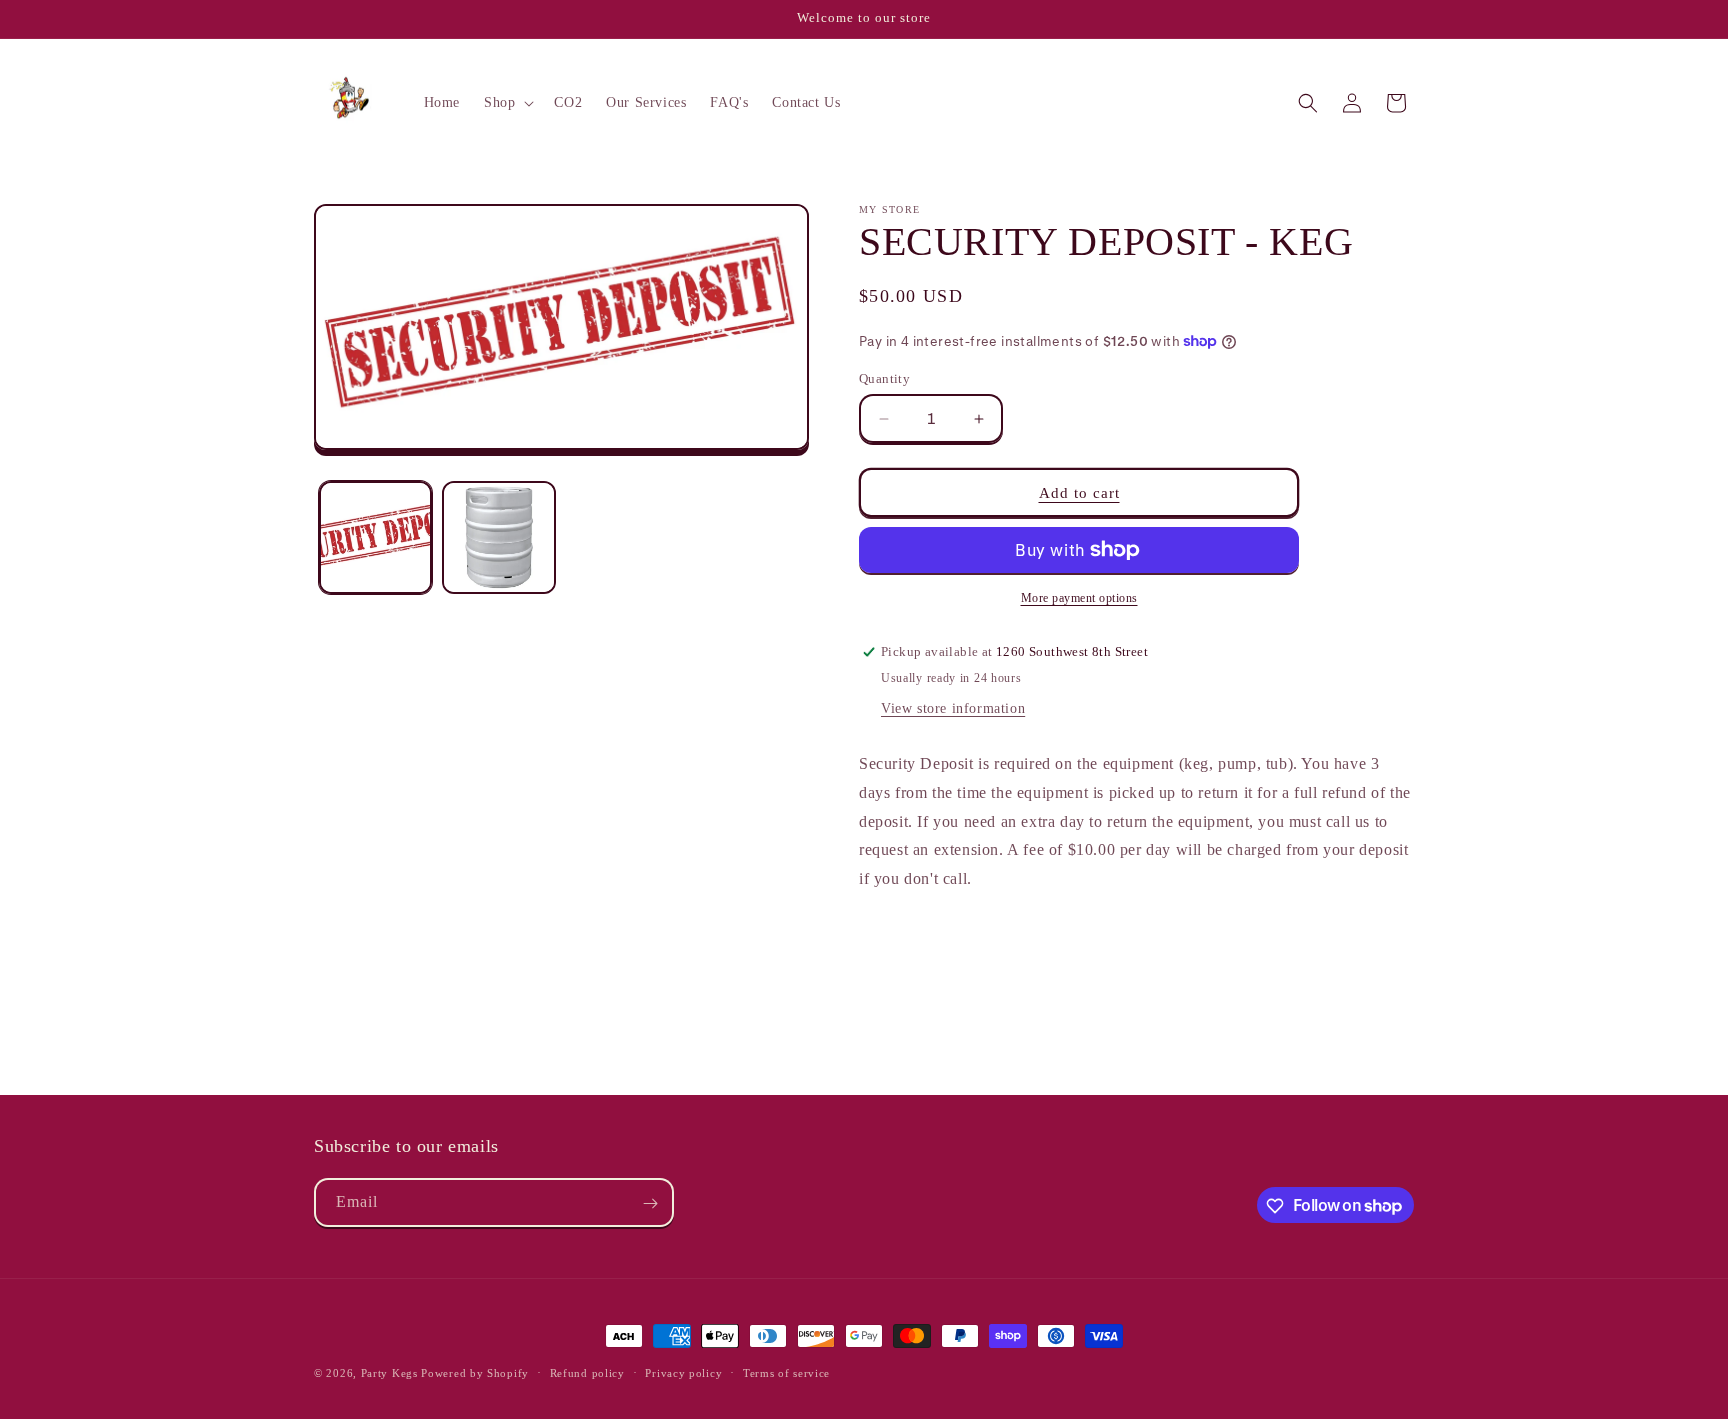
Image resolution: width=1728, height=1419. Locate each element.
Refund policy (587, 1372)
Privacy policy (683, 1372)
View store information (953, 708)
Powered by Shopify (475, 1373)
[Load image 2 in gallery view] (498, 537)
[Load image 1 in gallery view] (375, 537)
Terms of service (786, 1372)
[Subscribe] (650, 1203)
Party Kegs (391, 1373)
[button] (507, 103)
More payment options (1079, 598)
